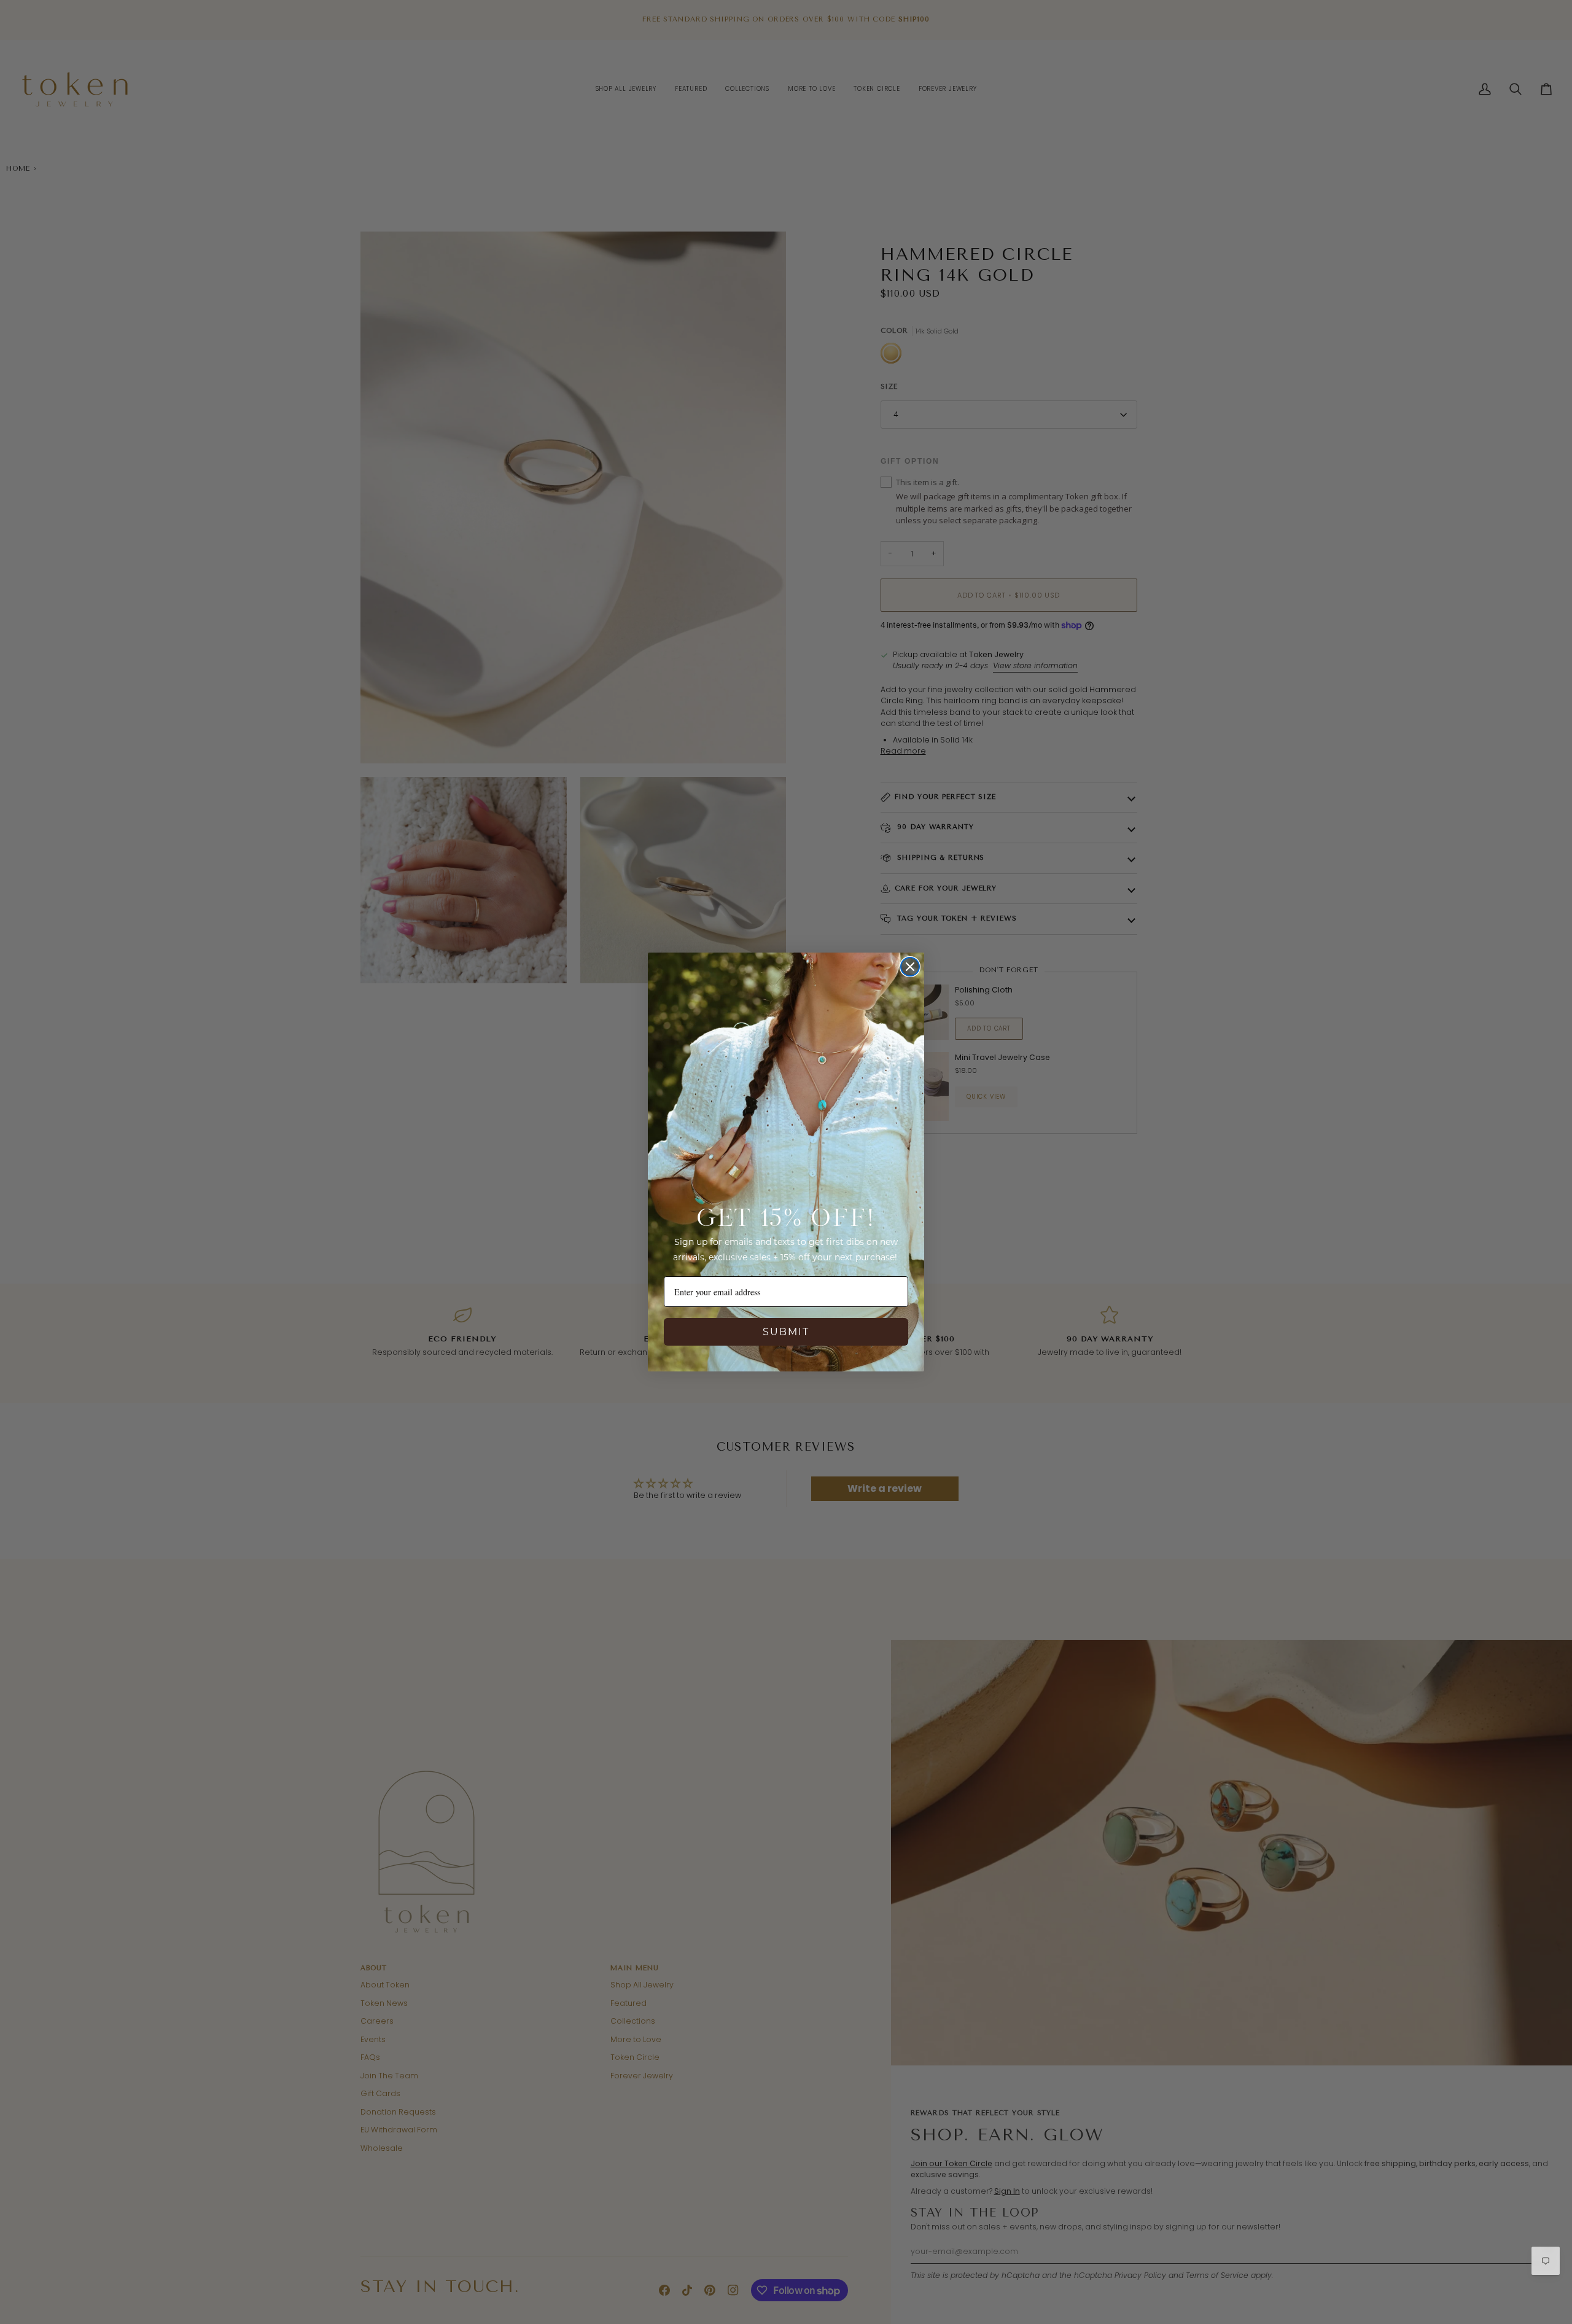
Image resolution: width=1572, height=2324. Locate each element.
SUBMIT (786, 1332)
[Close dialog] (910, 967)
